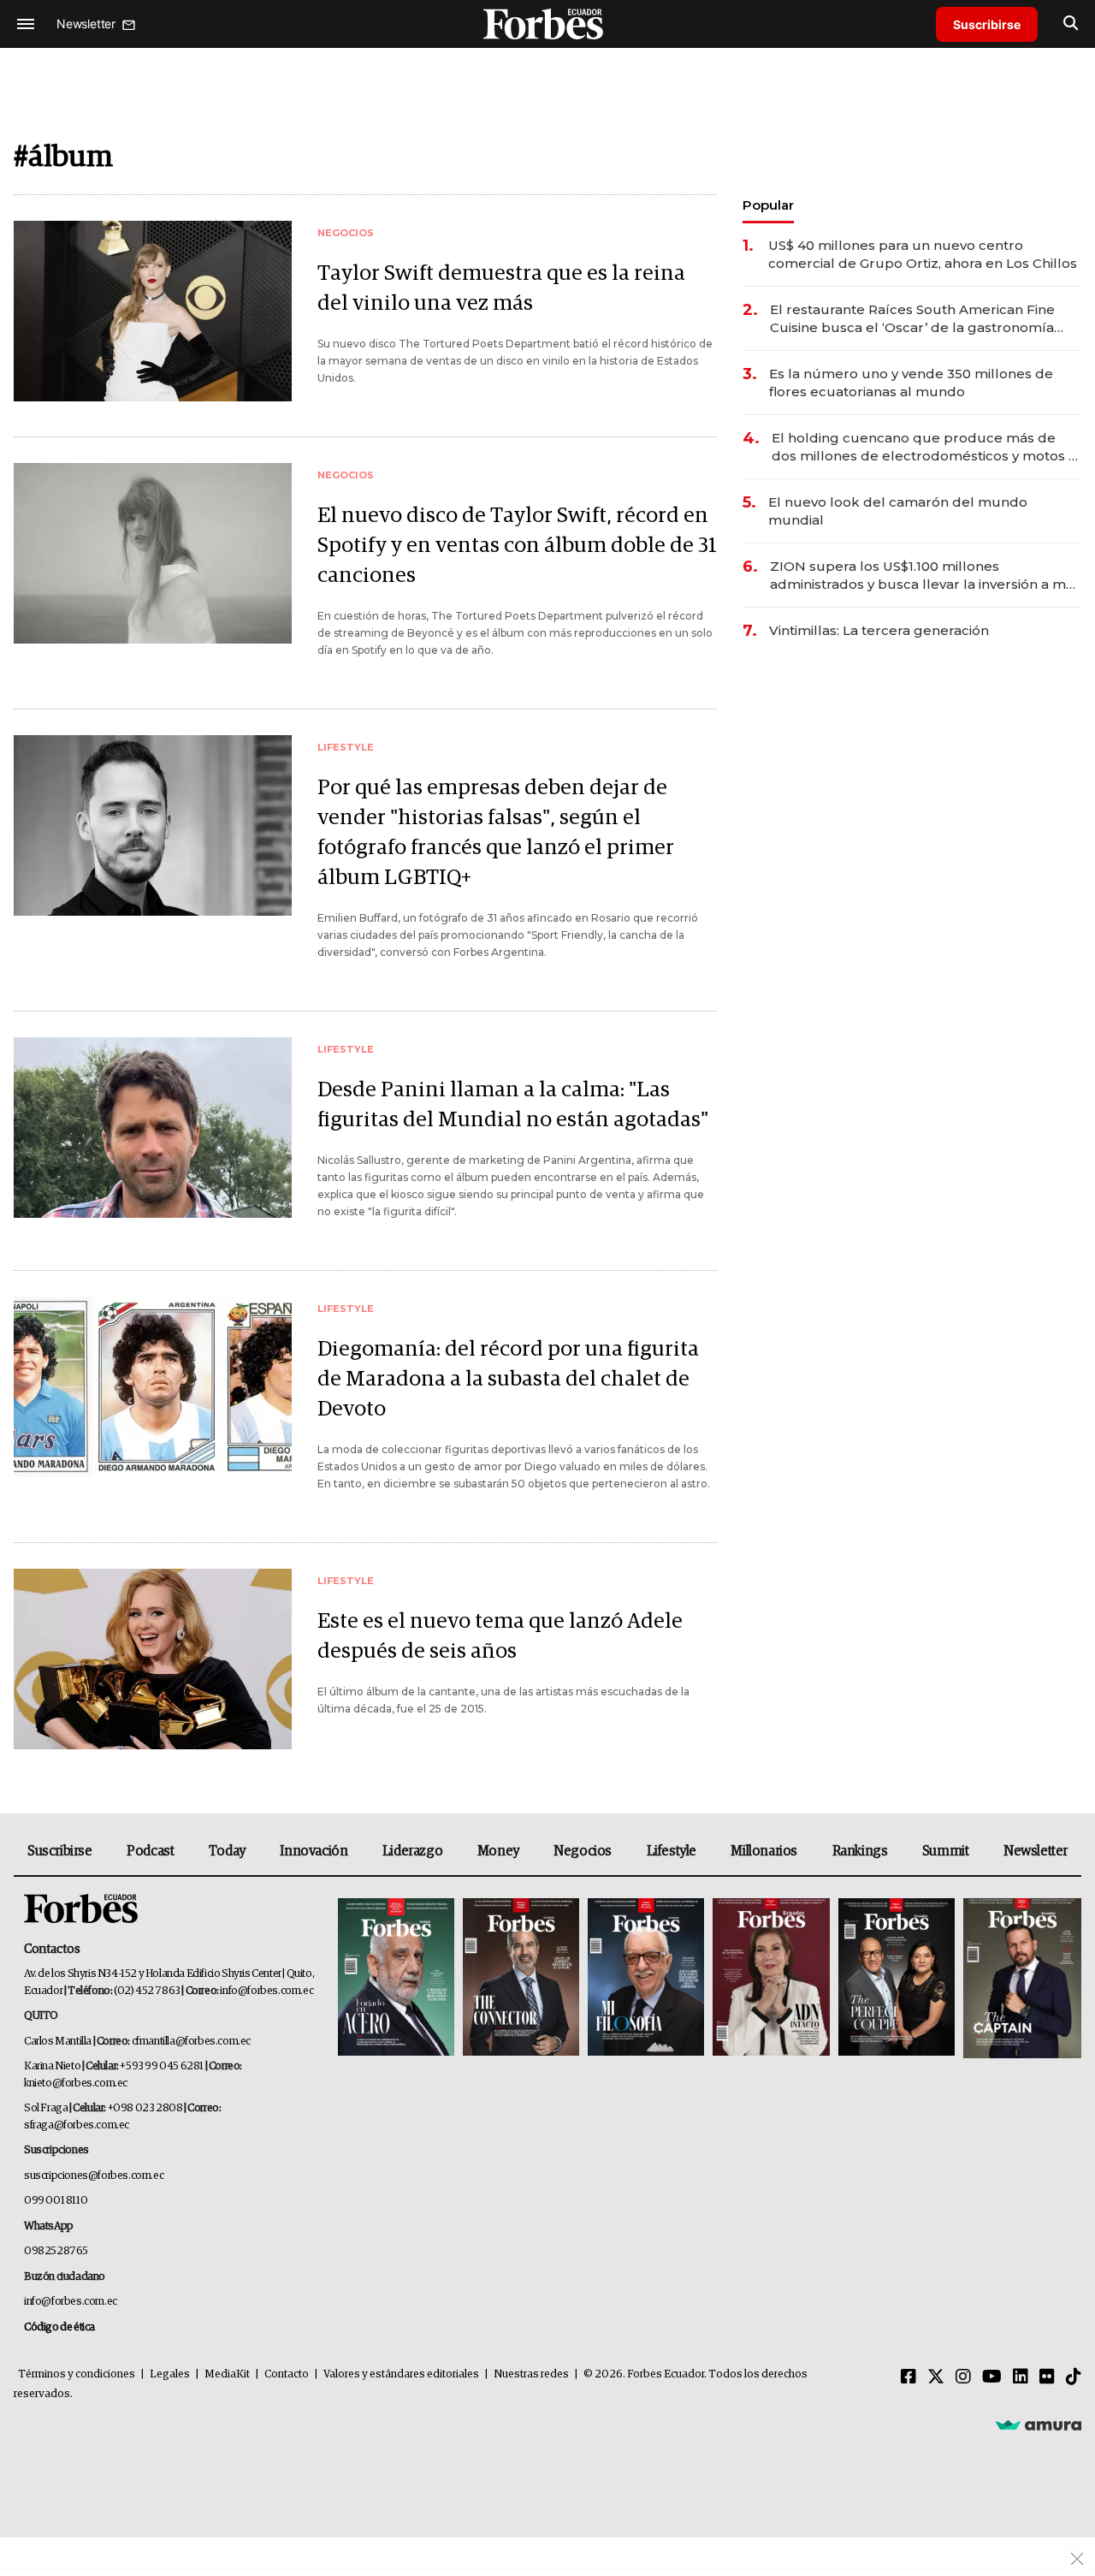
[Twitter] (936, 2377)
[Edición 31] (396, 1978)
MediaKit (227, 2374)
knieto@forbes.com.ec (76, 2083)
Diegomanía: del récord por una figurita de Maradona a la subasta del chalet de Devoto (508, 1379)
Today (227, 1851)
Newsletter (1036, 1851)
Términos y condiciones (77, 2374)
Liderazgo (412, 1851)
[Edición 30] (521, 1978)
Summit (946, 1851)
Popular (768, 205)
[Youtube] (992, 2377)
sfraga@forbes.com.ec (77, 2125)
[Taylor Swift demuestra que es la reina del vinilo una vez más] (153, 311)
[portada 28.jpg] (771, 1978)
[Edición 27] (897, 1978)
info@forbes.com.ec (266, 1991)
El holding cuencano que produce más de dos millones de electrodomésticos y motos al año (926, 447)
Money (498, 1851)
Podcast (150, 1851)
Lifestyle (672, 1851)
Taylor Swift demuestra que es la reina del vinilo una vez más (501, 288)
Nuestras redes (531, 2374)
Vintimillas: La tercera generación (879, 630)
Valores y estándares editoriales (401, 2374)
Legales (170, 2374)
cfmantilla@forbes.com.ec (191, 2042)
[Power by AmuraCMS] (1039, 2425)
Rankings (860, 1851)
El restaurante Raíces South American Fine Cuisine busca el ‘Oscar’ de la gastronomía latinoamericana (912, 319)
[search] (1071, 24)
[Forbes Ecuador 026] (1020, 1978)
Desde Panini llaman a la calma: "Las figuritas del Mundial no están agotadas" (513, 1105)
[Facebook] (909, 2377)
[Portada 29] (646, 1978)
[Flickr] (1047, 2377)
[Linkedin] (1021, 2377)
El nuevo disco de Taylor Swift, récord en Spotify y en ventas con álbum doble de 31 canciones (517, 546)
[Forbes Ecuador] (547, 24)
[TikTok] (1074, 2377)
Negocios (583, 1851)
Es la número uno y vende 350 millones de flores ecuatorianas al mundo (911, 383)
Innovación (314, 1851)
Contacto (287, 2374)
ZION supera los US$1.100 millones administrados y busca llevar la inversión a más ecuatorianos (925, 576)
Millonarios (764, 1851)
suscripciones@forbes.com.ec (94, 2176)
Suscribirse (987, 24)
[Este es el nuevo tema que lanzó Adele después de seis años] (153, 1659)
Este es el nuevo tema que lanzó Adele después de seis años (500, 1636)
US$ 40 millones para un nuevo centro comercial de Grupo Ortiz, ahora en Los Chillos (923, 254)
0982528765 (56, 2251)
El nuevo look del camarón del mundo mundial (898, 511)
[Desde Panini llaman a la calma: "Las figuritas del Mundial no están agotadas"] (153, 1128)
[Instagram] (963, 2377)
